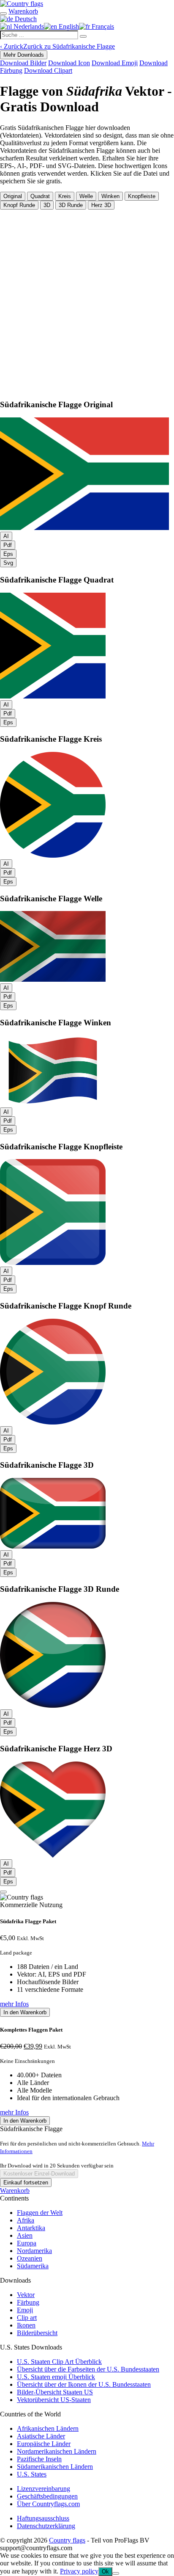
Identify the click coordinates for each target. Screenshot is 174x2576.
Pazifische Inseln (39, 2459)
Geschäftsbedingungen (47, 2496)
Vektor (26, 2295)
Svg (8, 563)
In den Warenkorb (25, 2012)
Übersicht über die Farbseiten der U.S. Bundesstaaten (88, 2369)
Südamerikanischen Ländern (55, 2467)
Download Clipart (48, 70)
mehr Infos (14, 2004)
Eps (8, 554)
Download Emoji (115, 63)
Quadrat (40, 196)
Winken (110, 196)
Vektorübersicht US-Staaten (54, 2400)
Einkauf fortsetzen (26, 2183)
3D (47, 205)
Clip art (27, 2318)
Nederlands (28, 26)
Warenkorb (15, 2191)
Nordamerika (34, 2251)
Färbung (28, 2302)
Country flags (67, 2540)
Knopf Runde (19, 205)
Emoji (25, 2310)
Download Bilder (23, 63)
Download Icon (69, 63)
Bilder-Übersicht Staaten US (55, 2392)
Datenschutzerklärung (46, 2526)
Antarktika (31, 2228)
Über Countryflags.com (48, 2504)
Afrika (26, 2220)
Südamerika (33, 2266)
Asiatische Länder (41, 2436)
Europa (27, 2243)
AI (6, 536)
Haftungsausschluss (43, 2518)
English (68, 26)
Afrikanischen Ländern (48, 2428)
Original (13, 196)
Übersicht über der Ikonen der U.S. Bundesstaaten (84, 2384)
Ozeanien (30, 2258)
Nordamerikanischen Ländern (57, 2451)
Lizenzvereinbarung (43, 2489)
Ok (105, 2572)
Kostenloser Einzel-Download (39, 2174)
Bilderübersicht (37, 2333)
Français (102, 26)
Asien (25, 2235)
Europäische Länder (44, 2444)
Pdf (8, 545)
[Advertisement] (87, 301)
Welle (86, 196)
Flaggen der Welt (40, 2213)
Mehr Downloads (24, 55)
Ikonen (26, 2325)
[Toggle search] (3, 14)
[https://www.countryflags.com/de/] (22, 4)
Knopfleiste (142, 196)
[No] (116, 2573)
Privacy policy (79, 2571)
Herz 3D (101, 205)
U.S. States (32, 2474)
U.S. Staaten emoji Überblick (56, 2377)
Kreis (65, 196)
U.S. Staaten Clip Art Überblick (59, 2362)
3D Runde (71, 205)
